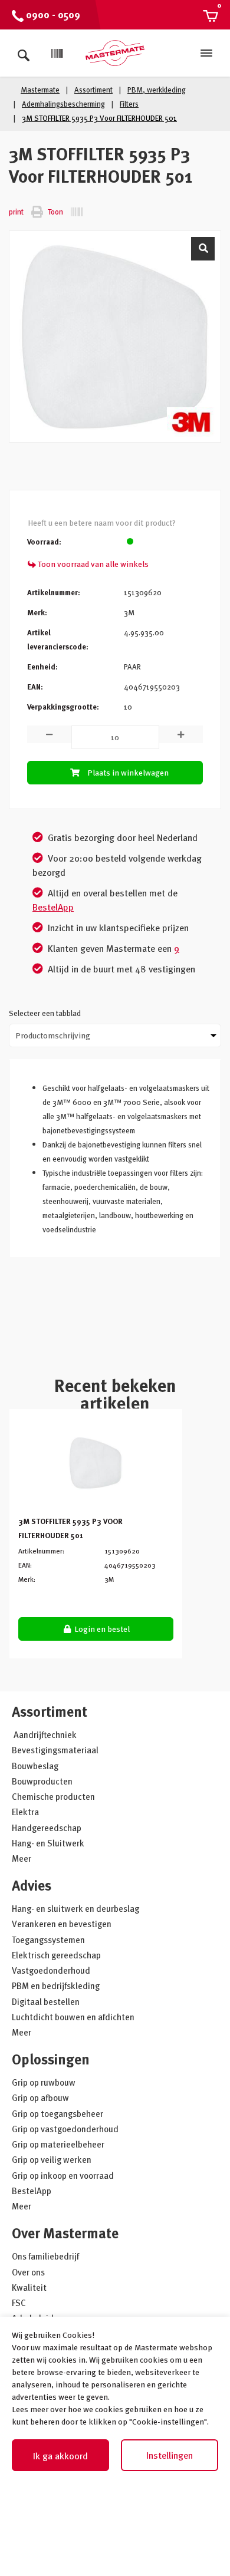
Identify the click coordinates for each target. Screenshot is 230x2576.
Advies (32, 1885)
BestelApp (53, 907)
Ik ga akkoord (60, 2456)
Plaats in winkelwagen (128, 772)
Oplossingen (51, 2059)
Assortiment (50, 1711)
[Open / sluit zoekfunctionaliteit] (24, 53)
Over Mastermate (65, 2233)
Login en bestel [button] (101, 1629)
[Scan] (57, 54)
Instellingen (170, 2455)
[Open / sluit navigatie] (206, 53)
